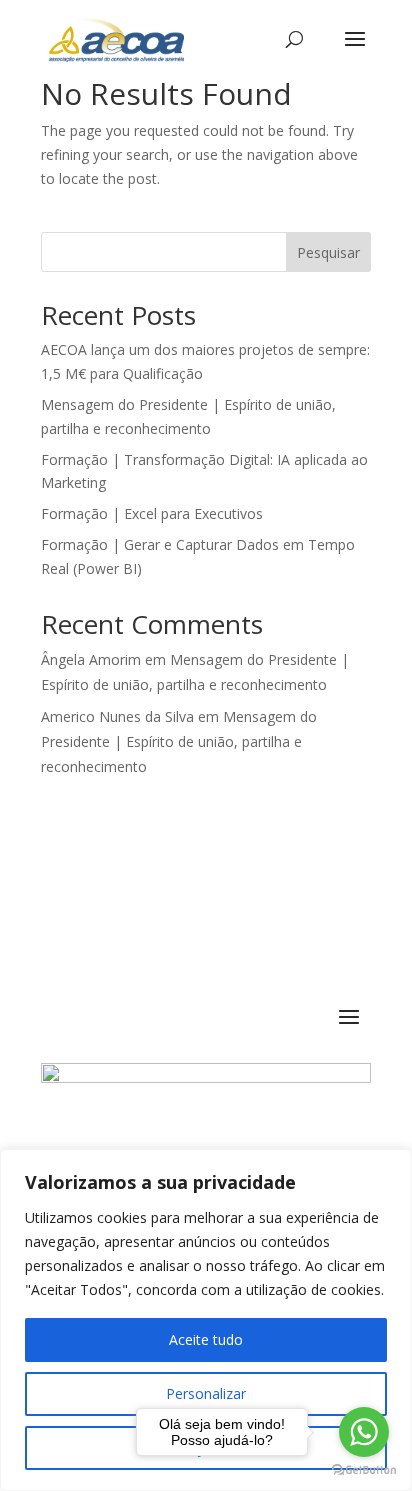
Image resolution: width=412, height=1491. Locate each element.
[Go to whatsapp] (364, 1432)
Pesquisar (328, 252)
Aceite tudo (206, 1339)
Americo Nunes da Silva (117, 716)
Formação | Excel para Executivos (152, 513)
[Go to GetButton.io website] (364, 1470)
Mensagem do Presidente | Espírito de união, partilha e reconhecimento (179, 741)
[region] (206, 1320)
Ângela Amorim (91, 659)
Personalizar (206, 1393)
